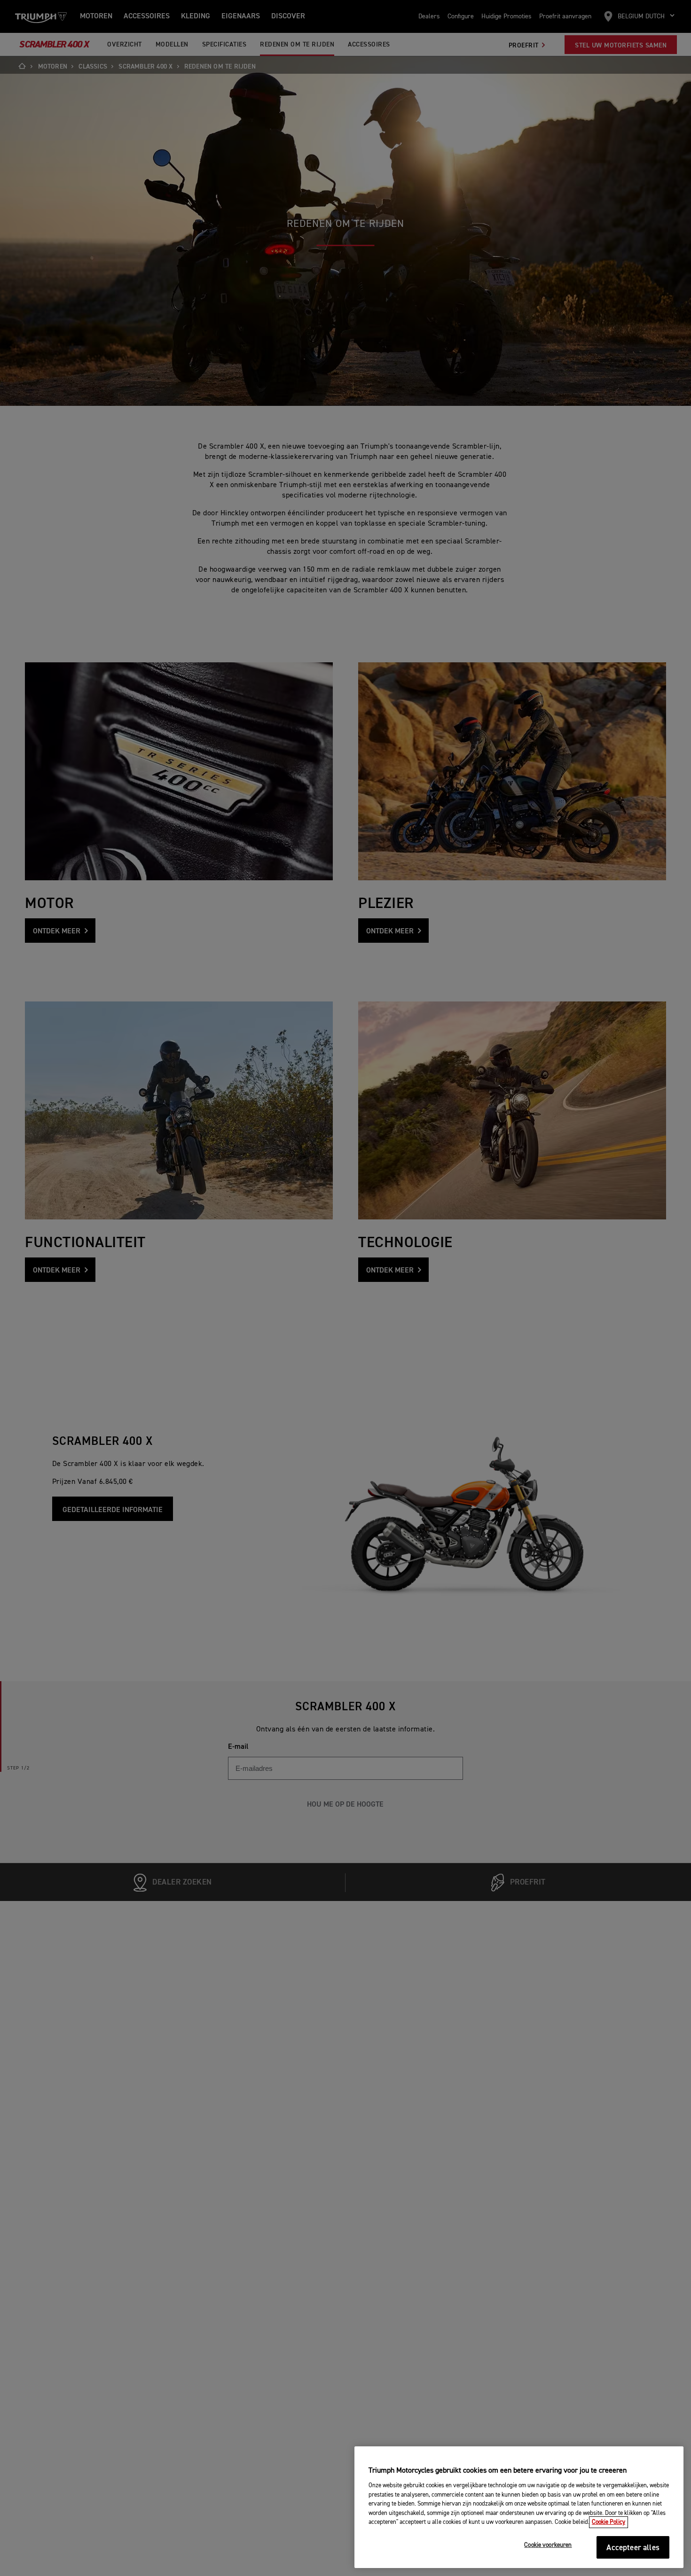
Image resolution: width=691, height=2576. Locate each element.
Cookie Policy (609, 2522)
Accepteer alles (633, 2548)
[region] (519, 2507)
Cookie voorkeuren (548, 2546)
